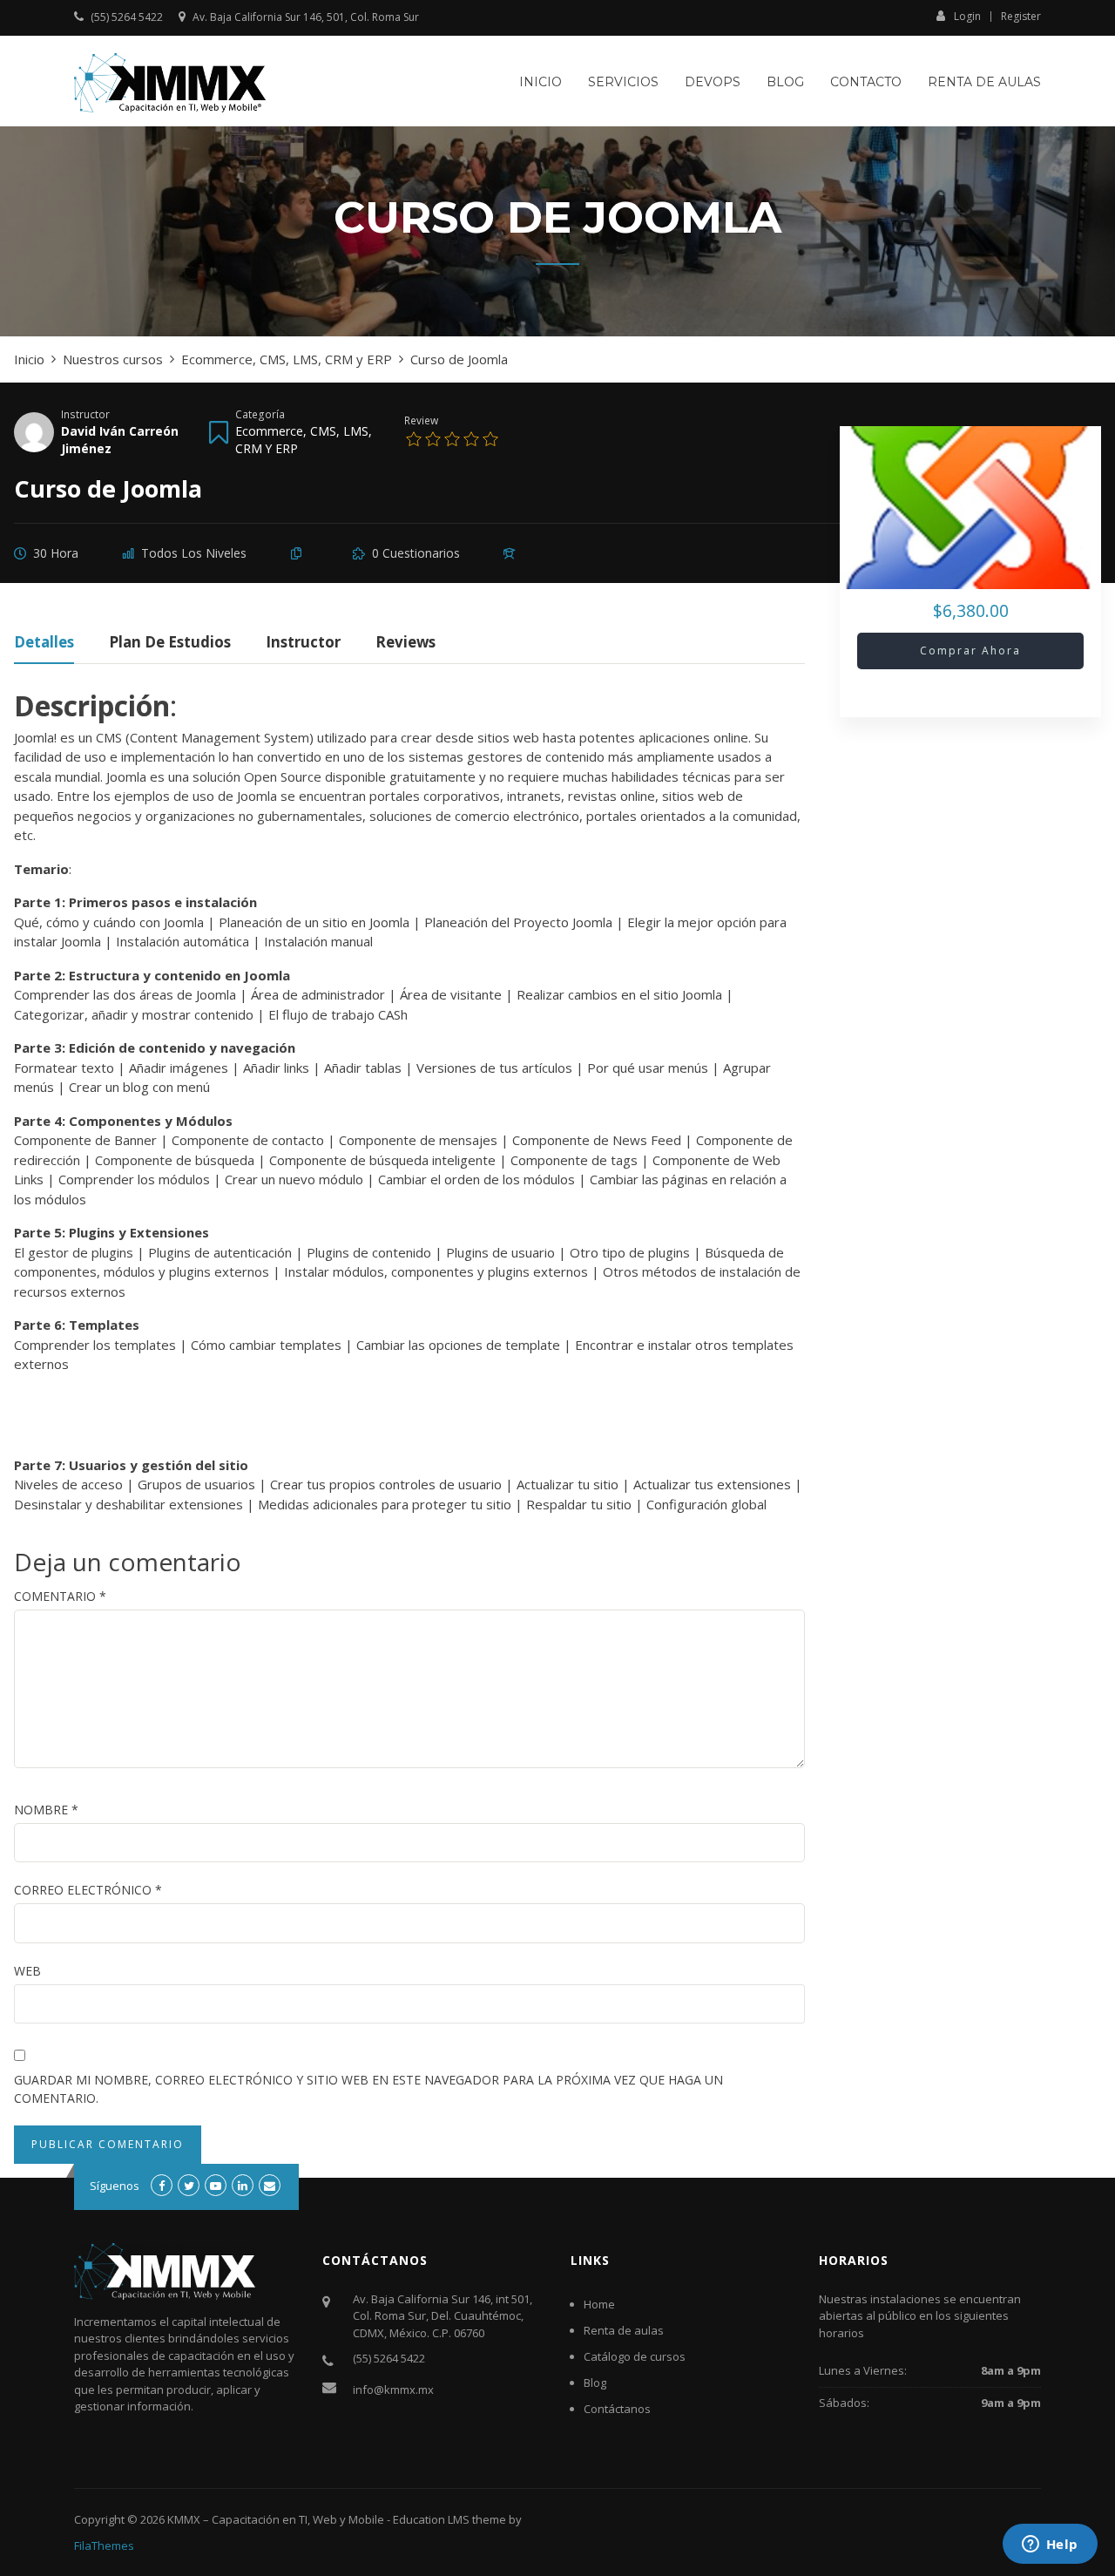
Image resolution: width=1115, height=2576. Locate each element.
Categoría (260, 414)
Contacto (866, 82)
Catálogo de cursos (635, 2356)
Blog (785, 82)
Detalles (44, 644)
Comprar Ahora (970, 651)
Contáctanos (617, 2409)
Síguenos (115, 2186)
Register (1021, 17)
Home (599, 2304)
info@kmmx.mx (393, 2390)
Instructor (85, 414)
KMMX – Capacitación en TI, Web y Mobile (276, 2519)
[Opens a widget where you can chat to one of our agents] (1050, 2545)
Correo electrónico (88, 1890)
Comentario (60, 1596)
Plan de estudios (170, 644)
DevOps (713, 82)
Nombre (46, 1810)
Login (967, 16)
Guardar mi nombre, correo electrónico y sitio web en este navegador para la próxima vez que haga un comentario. (368, 2089)
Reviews (405, 644)
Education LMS (431, 2519)
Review (421, 420)
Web (27, 1971)
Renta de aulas (984, 82)
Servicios (623, 82)
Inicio (541, 82)
